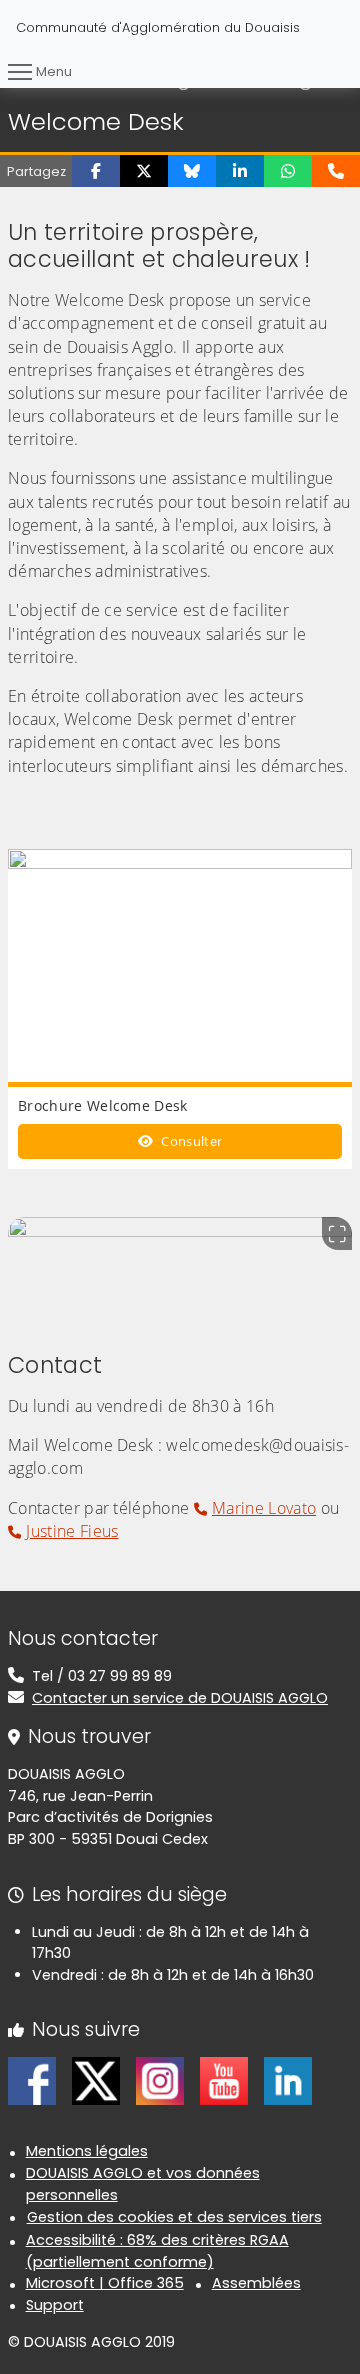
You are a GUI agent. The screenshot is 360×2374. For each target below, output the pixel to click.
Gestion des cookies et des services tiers (174, 2217)
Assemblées (256, 2283)
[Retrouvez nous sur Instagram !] (160, 2080)
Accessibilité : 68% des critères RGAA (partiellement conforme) (157, 2251)
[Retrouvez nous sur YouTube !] (224, 2080)
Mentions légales (87, 2151)
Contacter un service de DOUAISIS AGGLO (180, 1698)
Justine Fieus (72, 1531)
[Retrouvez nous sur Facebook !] (32, 2080)
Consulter (190, 1141)
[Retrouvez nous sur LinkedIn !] (288, 2080)
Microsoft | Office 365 (105, 2283)
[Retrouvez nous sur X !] (96, 2080)
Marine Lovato (264, 1508)
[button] (96, 171)
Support (55, 2305)
